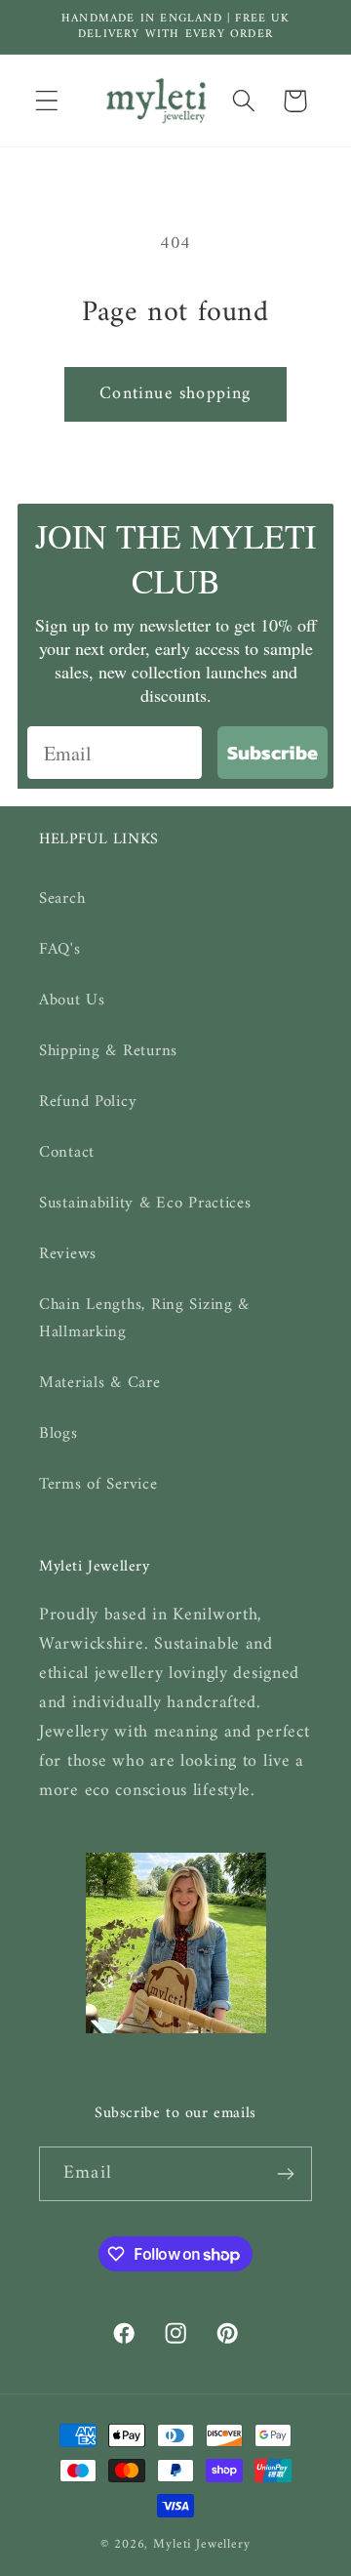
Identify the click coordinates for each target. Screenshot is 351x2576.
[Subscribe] (285, 2174)
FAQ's (60, 950)
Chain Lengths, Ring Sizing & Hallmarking (144, 1319)
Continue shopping (175, 394)
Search (62, 899)
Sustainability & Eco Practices (145, 1204)
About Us (72, 1001)
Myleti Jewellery (201, 2544)
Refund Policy (88, 1102)
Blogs (58, 1434)
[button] (47, 101)
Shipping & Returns (108, 1051)
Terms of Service (98, 1485)
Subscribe (273, 753)
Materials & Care (100, 1383)
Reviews (68, 1254)
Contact (67, 1153)
